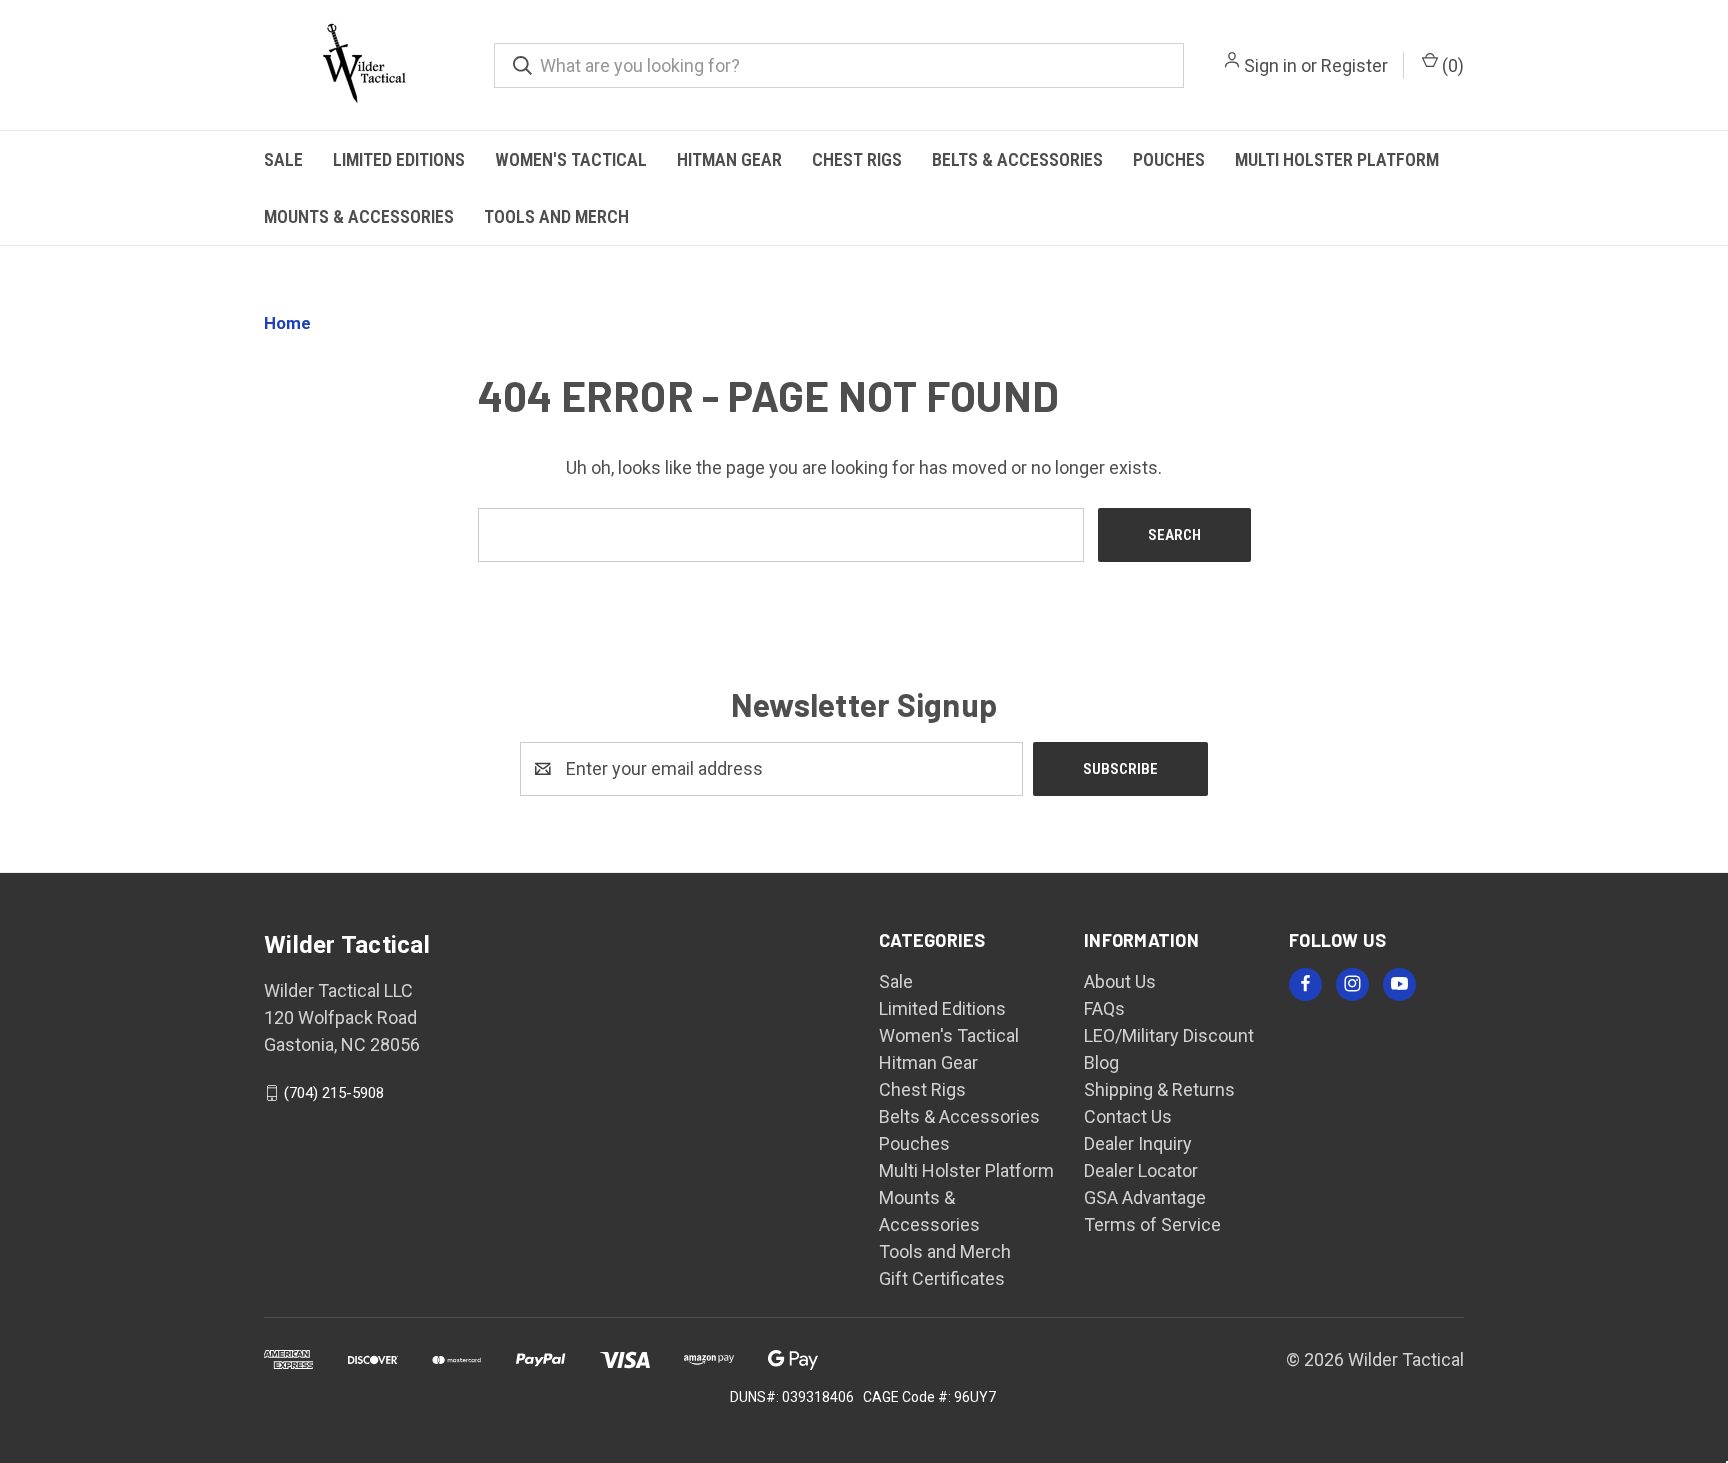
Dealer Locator (1141, 1170)
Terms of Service (1152, 1224)
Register (1354, 65)
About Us (1120, 981)
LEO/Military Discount (1169, 1035)
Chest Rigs (857, 159)
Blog (1101, 1062)
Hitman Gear (729, 159)
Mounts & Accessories (359, 216)
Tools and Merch (556, 216)
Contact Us (1128, 1116)
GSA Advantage (1145, 1197)
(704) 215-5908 (334, 1093)
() (1451, 65)
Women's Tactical (571, 159)
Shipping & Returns (1159, 1089)
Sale (283, 159)
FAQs (1104, 1008)
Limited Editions (399, 159)
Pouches (1169, 159)
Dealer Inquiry (1138, 1143)
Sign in (1270, 65)
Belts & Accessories (1017, 159)
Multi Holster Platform (1337, 159)
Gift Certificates (942, 1278)
